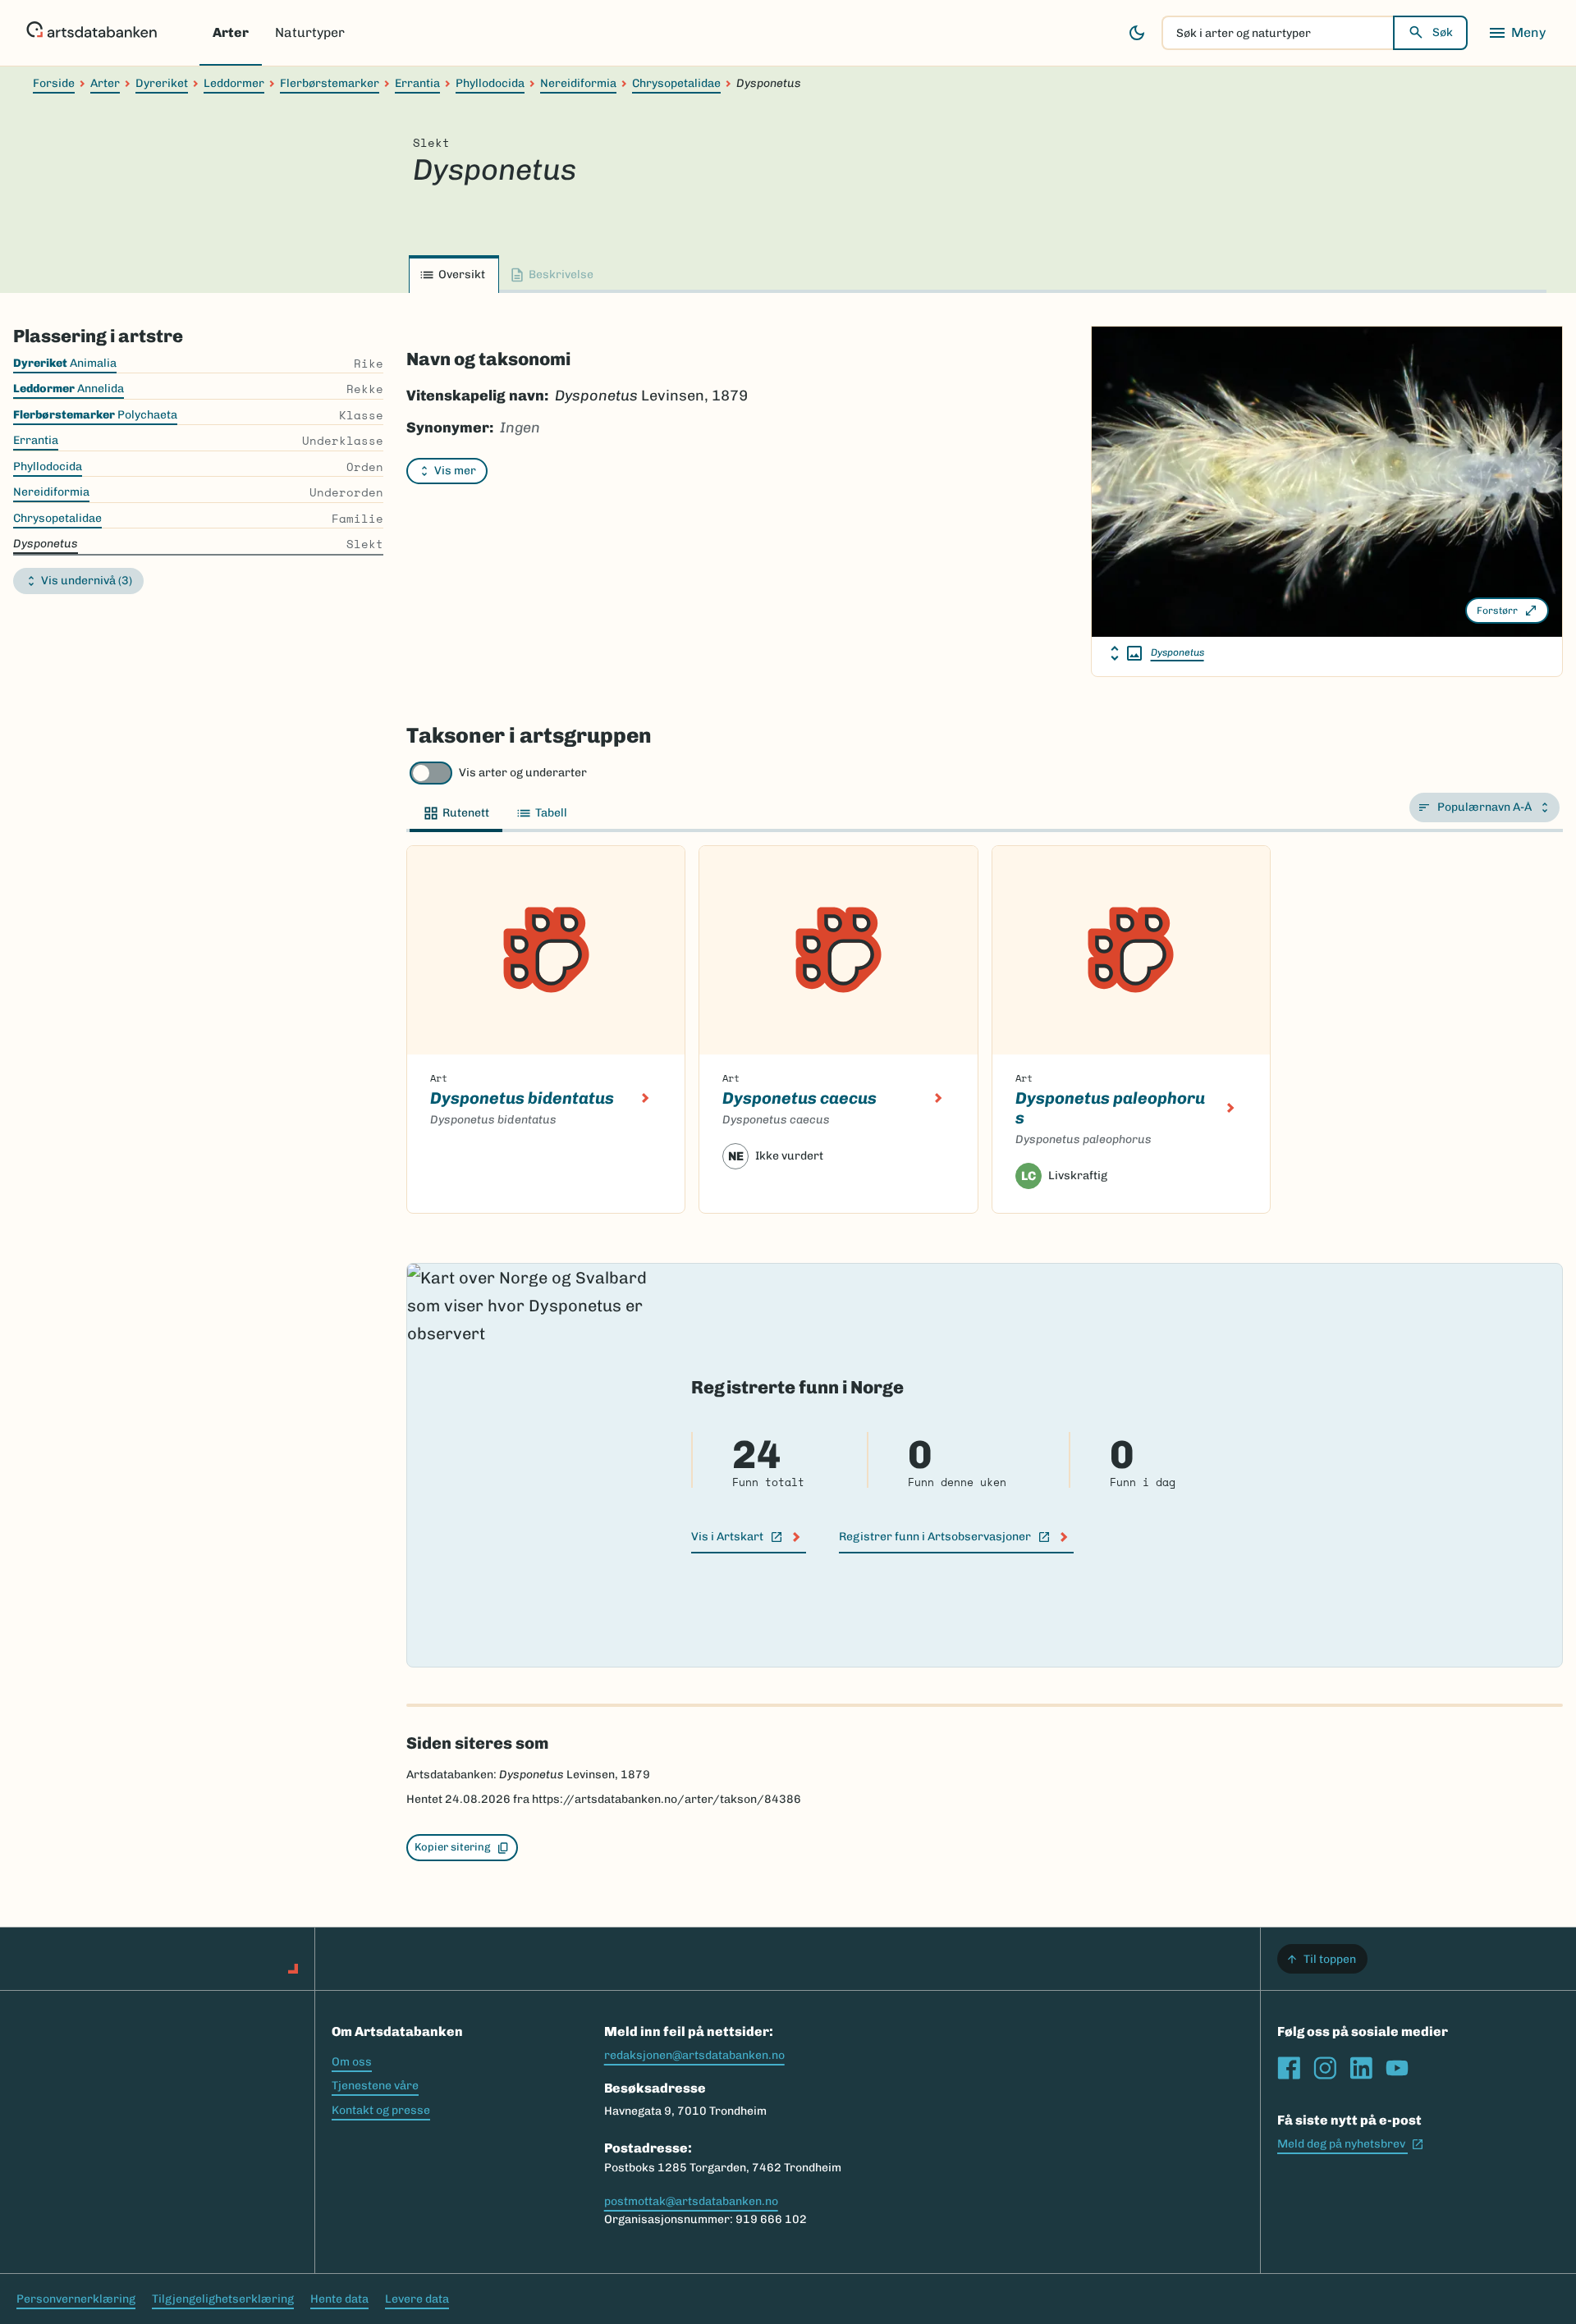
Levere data (417, 2299)
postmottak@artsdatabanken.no (691, 2201)
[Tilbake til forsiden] (92, 33)
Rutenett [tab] (466, 813)
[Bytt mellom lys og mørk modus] (1137, 33)
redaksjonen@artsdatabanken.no (694, 2055)
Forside (54, 83)
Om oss (352, 2062)
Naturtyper (310, 32)
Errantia (417, 83)
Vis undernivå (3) (87, 581)
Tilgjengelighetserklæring (223, 2299)
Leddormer (234, 83)
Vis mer (455, 471)
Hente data (339, 2299)
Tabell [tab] (551, 813)
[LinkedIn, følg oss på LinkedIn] (1361, 2068)
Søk (1443, 32)
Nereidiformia (578, 83)
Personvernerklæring (76, 2299)
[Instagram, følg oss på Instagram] (1325, 2068)
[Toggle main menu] (1517, 33)
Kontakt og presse (381, 2110)
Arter (231, 32)
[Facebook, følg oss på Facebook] (1289, 2068)
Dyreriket (162, 83)
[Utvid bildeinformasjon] (1126, 653)
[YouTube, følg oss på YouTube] (1397, 2068)
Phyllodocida (490, 83)
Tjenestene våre (375, 2086)
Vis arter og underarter (523, 773)
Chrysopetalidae (676, 83)
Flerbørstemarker (330, 83)
